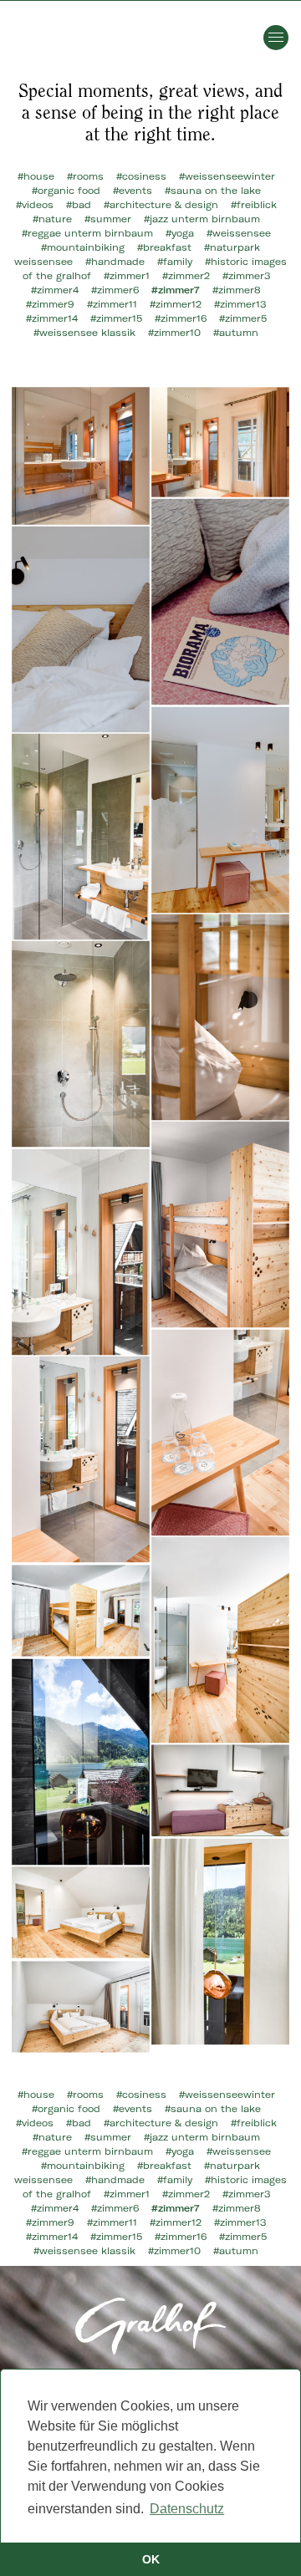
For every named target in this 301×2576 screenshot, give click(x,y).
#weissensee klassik (84, 333)
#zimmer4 (55, 290)
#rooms (85, 176)
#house (36, 176)
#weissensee (239, 233)
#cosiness (141, 176)
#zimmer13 (240, 304)
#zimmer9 (50, 304)
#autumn (236, 333)
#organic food (66, 191)
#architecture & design (161, 205)
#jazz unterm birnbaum (202, 219)
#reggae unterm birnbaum (87, 233)
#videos (35, 205)
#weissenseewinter (227, 176)
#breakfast (164, 247)
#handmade (115, 262)
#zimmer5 (243, 318)
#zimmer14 (52, 318)
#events (133, 191)
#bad (79, 205)
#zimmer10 (174, 333)
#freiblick (254, 205)
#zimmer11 (112, 304)
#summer (108, 219)
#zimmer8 (237, 290)
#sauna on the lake (213, 191)
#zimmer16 (181, 318)
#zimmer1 (127, 276)
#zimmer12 (176, 304)
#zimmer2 (186, 276)
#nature (52, 219)
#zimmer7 (176, 290)
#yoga (180, 233)
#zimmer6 (115, 290)
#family (175, 262)
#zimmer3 (246, 276)
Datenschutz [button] (187, 2509)
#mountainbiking (83, 247)
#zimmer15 (116, 318)
